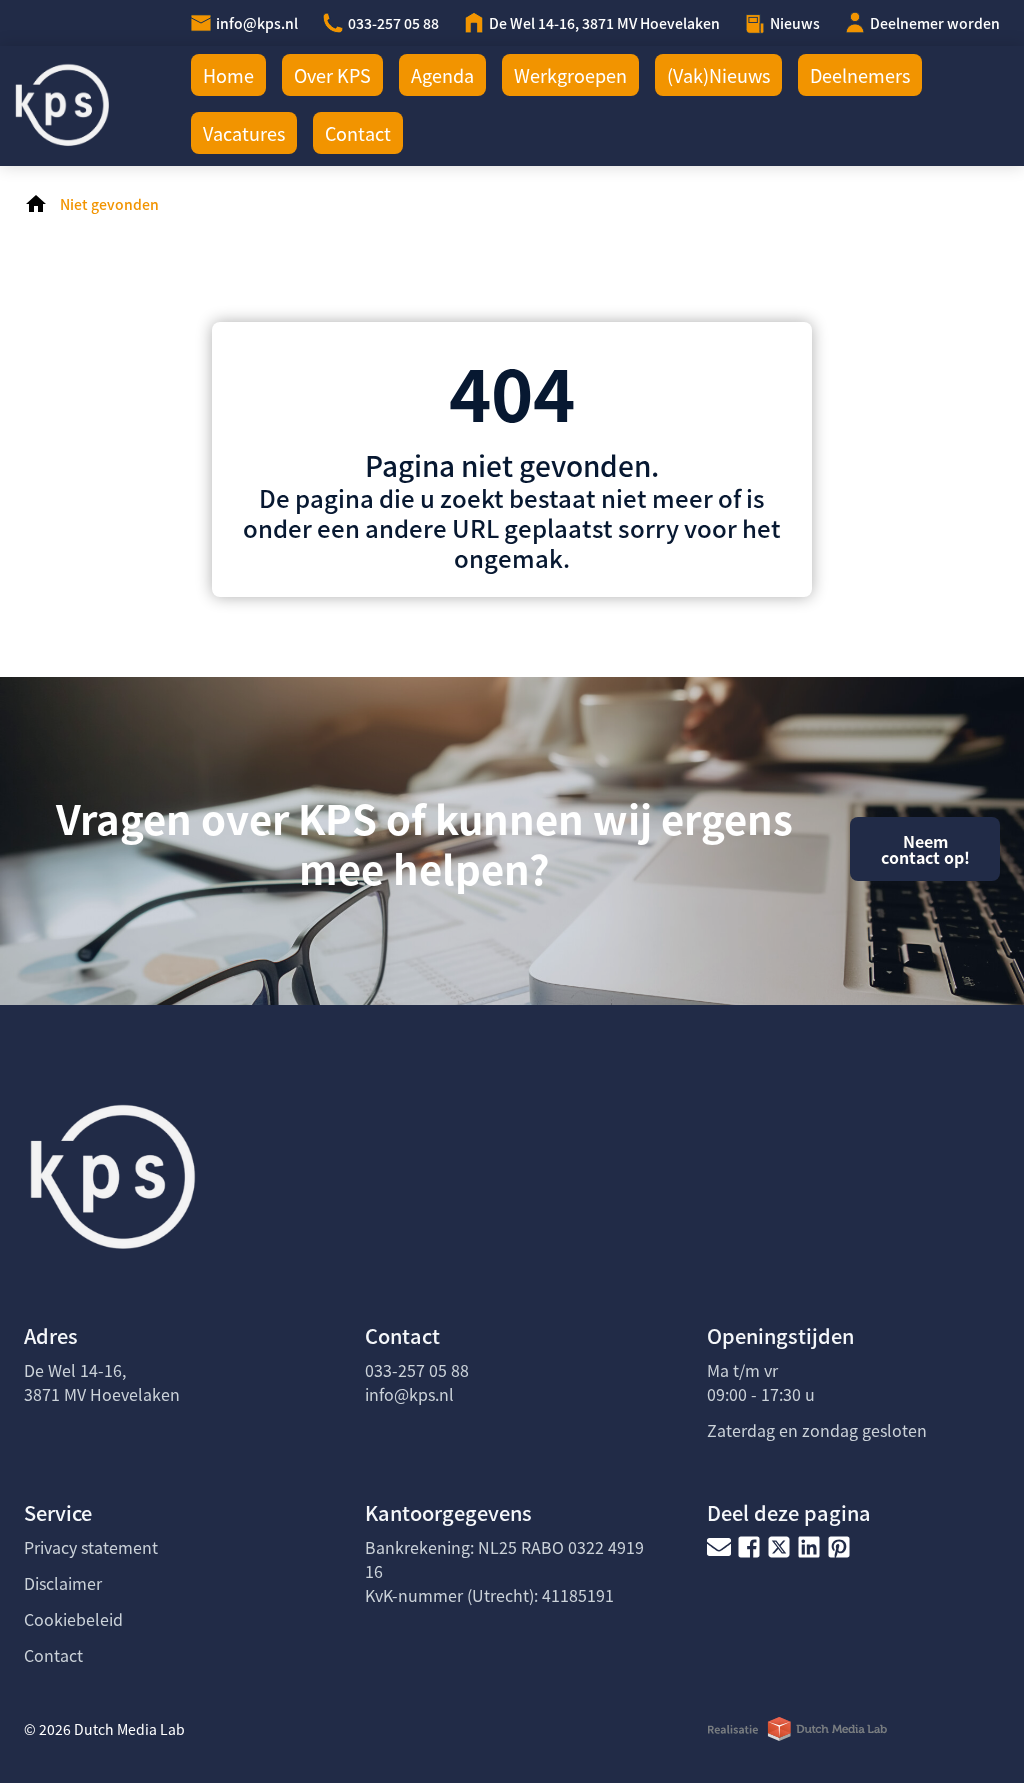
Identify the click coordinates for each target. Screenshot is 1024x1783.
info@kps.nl (257, 23)
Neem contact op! (925, 849)
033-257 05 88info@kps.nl (417, 1382)
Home (228, 75)
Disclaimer (63, 1583)
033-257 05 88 (393, 23)
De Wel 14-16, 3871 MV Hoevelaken (604, 23)
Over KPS (332, 75)
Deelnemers (860, 75)
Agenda (442, 75)
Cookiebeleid (73, 1619)
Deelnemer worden (935, 23)
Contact (358, 133)
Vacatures (244, 133)
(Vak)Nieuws (718, 75)
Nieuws (795, 23)
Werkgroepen (570, 75)
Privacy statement (91, 1547)
